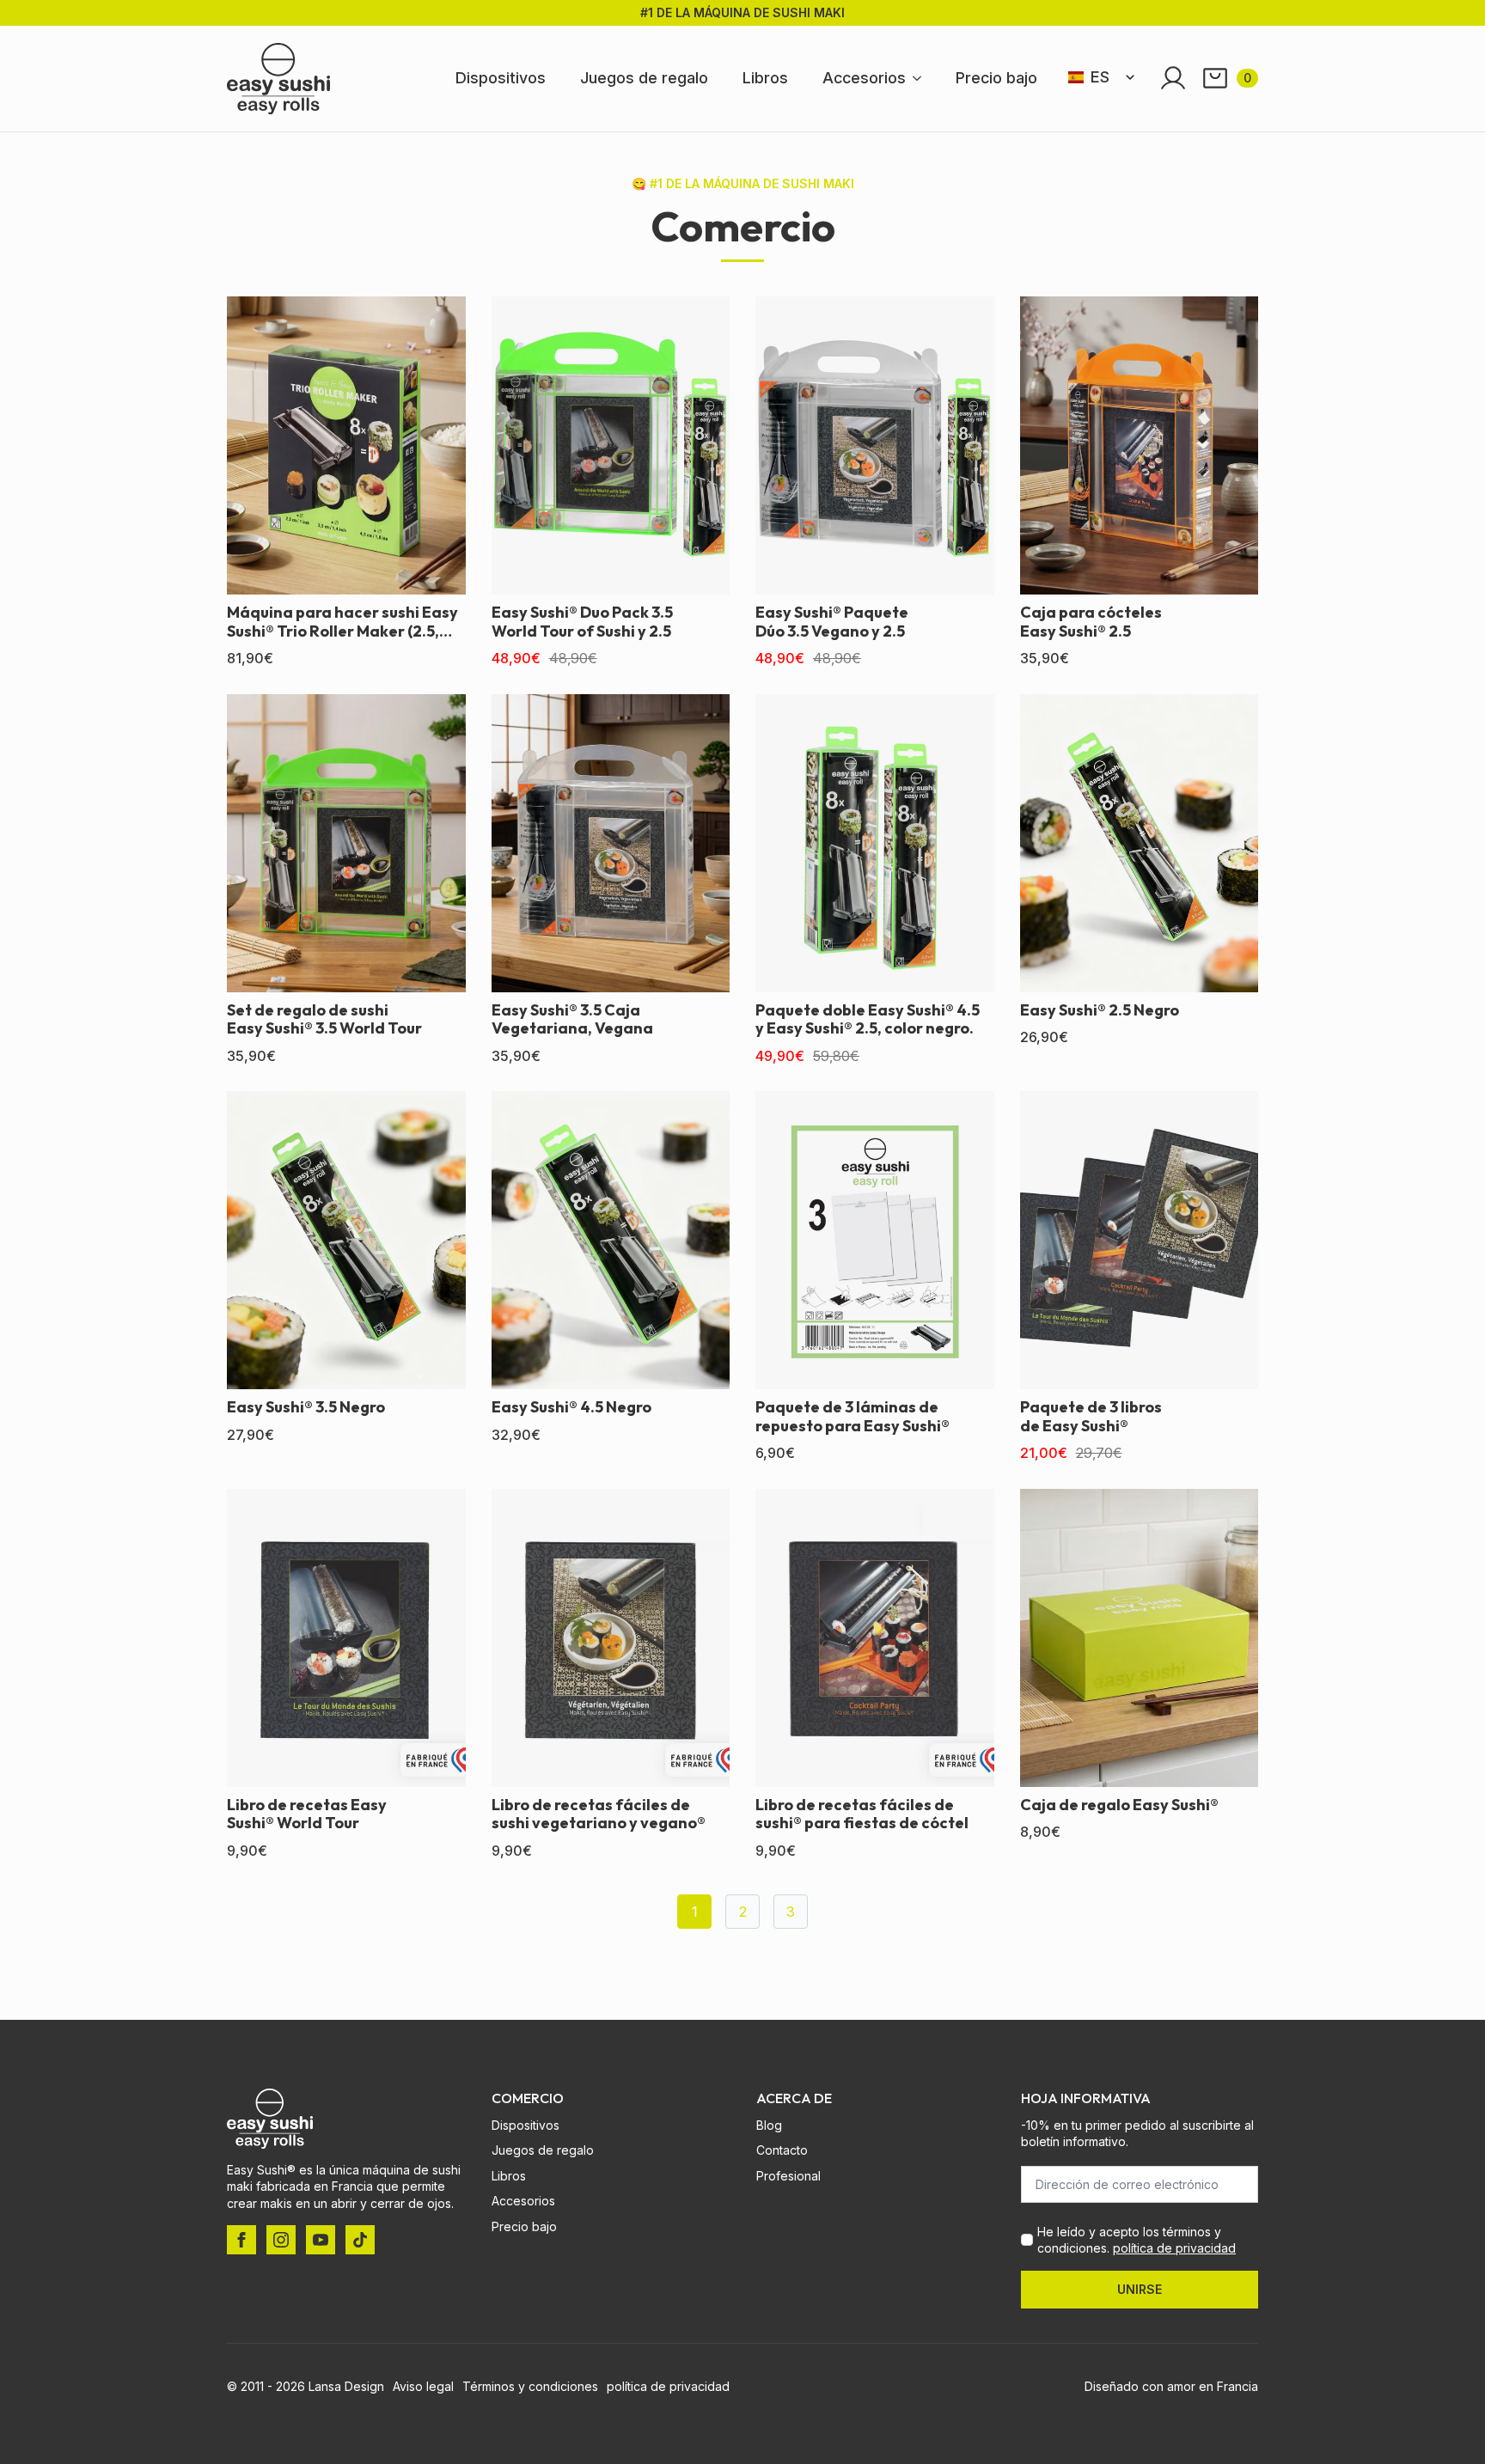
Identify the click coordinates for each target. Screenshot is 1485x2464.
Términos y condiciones (530, 2386)
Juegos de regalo (644, 78)
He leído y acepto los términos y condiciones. (1137, 2240)
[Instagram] (281, 2240)
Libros (765, 78)
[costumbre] (360, 2240)
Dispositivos (501, 78)
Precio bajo (996, 78)
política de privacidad (1174, 2248)
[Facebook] (241, 2240)
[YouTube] (321, 2240)
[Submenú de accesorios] (922, 78)
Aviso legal (423, 2386)
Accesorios (864, 78)
